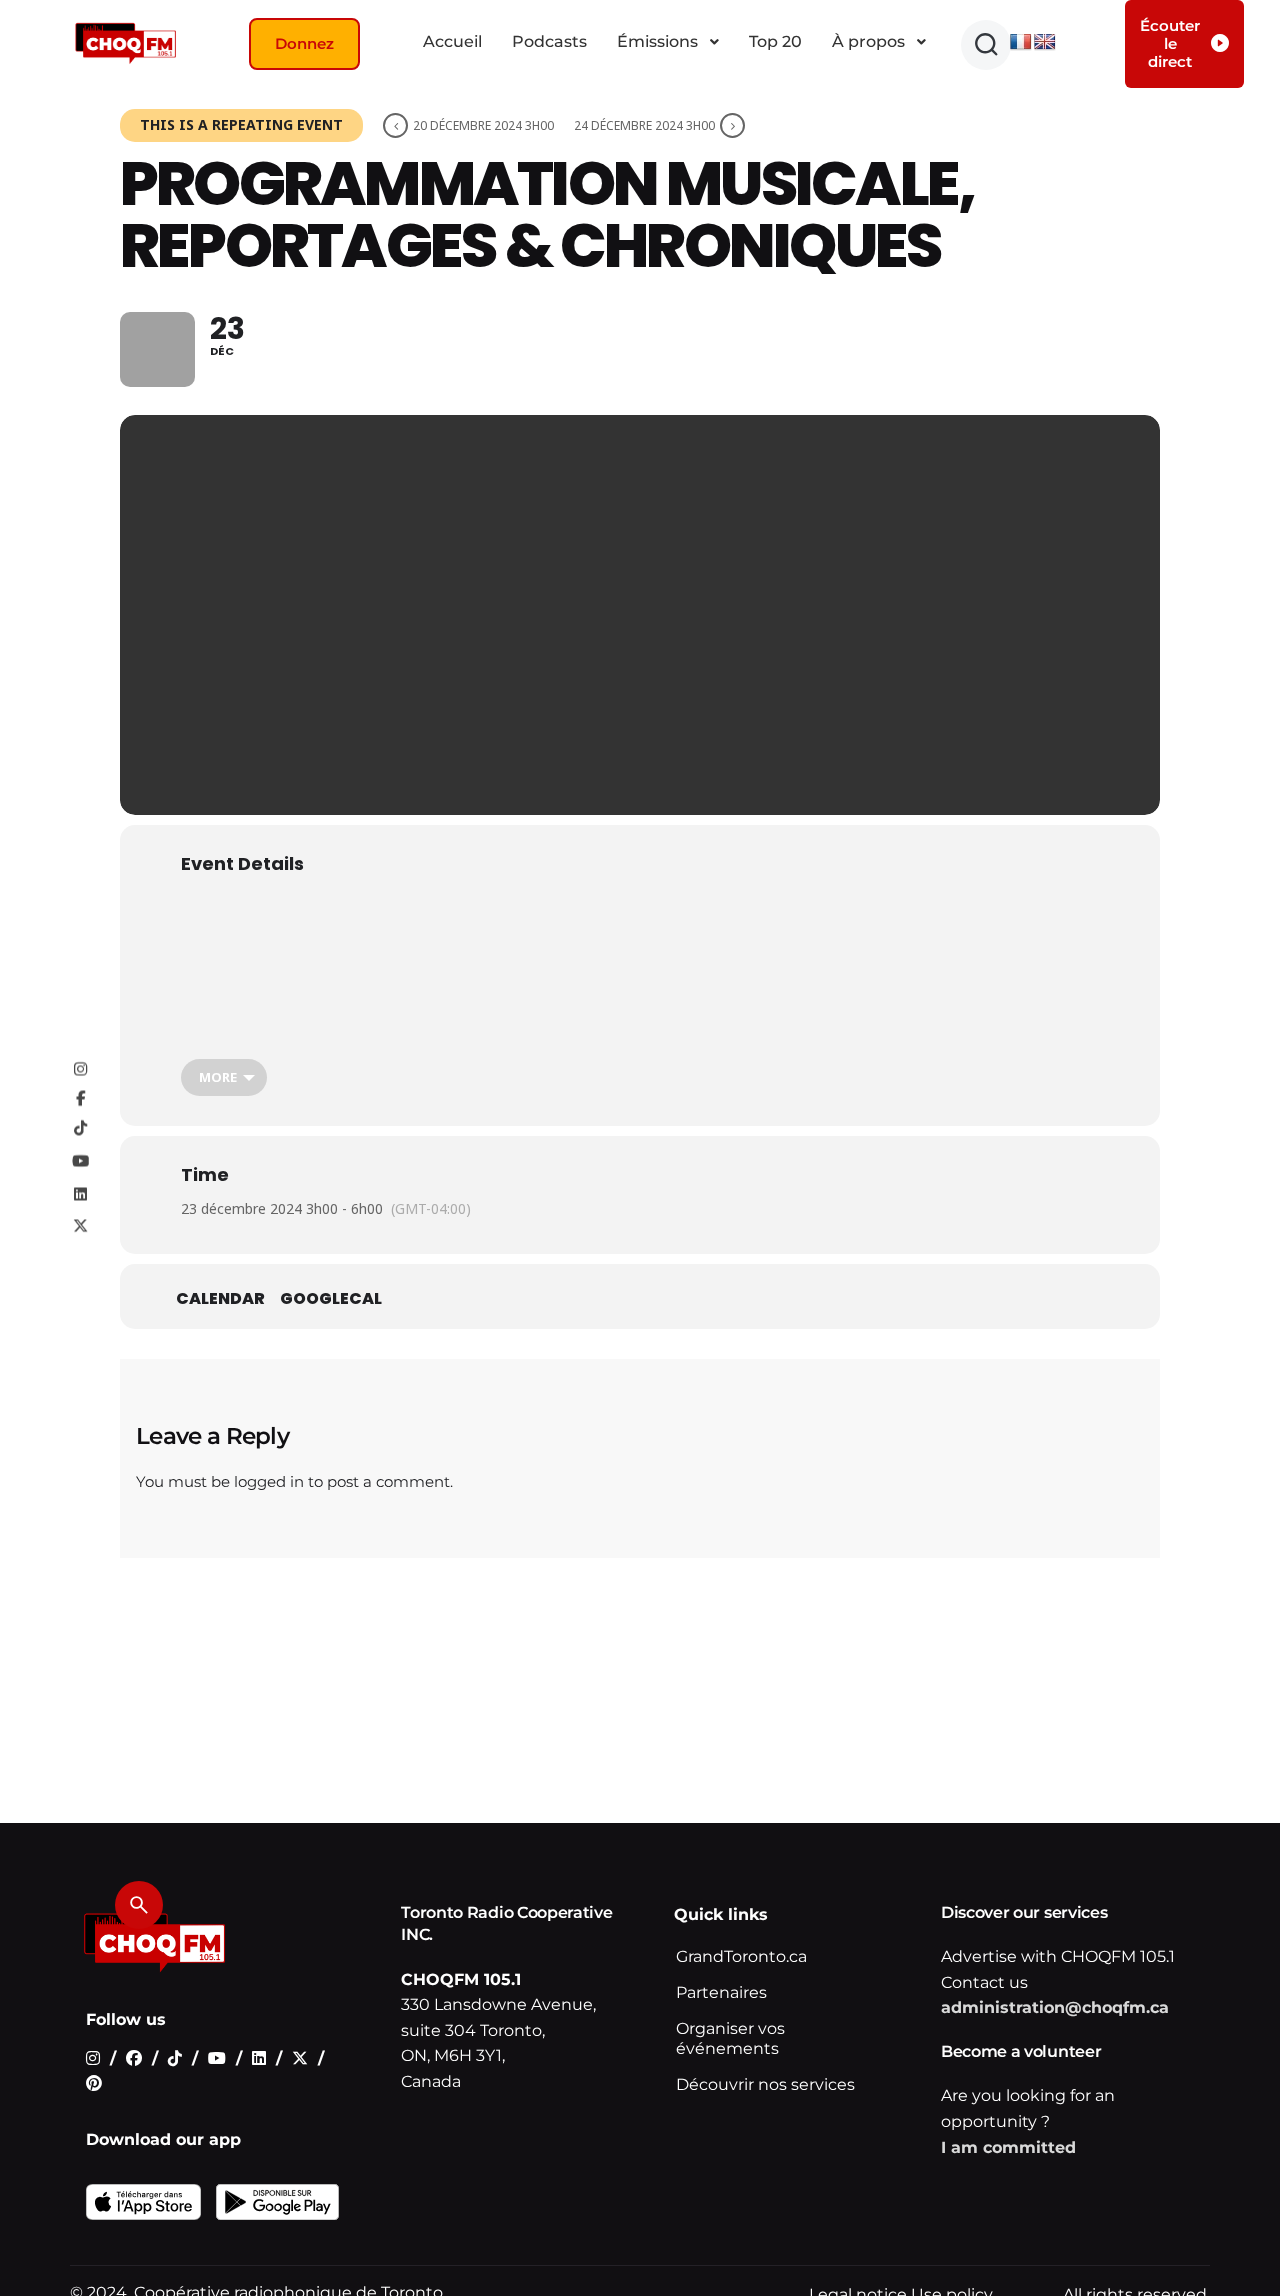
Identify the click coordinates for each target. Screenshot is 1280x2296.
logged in (269, 1481)
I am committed (1008, 2147)
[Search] (139, 1905)
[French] (1021, 42)
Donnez (304, 43)
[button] (986, 45)
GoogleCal (331, 1299)
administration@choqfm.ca (1055, 2007)
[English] (1045, 42)
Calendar (220, 1299)
